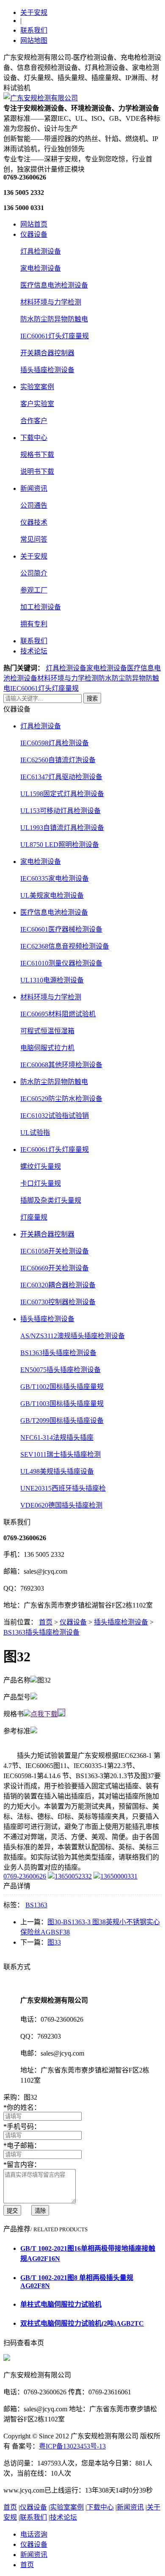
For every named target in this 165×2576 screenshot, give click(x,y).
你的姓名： (22, 2107)
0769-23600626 (25, 1876)
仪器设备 (34, 234)
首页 (46, 1622)
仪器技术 (34, 522)
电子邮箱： (22, 2146)
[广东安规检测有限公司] (41, 98)
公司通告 (34, 505)
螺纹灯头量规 (41, 1166)
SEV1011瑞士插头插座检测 (60, 1454)
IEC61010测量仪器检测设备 (61, 963)
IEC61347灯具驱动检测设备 (61, 777)
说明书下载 (37, 472)
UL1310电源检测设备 (52, 980)
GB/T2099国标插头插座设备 (62, 1421)
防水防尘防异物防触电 (54, 319)
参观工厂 (34, 590)
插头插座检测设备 (47, 370)
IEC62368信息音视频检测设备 (65, 946)
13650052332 (73, 1876)
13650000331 (119, 1876)
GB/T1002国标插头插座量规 (62, 1387)
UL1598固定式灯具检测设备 (62, 794)
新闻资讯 (34, 488)
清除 (40, 2211)
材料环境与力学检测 (51, 302)
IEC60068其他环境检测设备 (61, 1065)
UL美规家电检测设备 (52, 895)
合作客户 (34, 421)
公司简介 (34, 573)
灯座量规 (34, 1217)
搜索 (92, 699)
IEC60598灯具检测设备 (55, 743)
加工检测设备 (41, 607)
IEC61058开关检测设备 (55, 1251)
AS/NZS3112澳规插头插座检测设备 (73, 1336)
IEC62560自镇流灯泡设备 (58, 760)
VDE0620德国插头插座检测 (61, 1505)
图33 (54, 1942)
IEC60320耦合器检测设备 (58, 1285)
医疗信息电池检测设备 (54, 285)
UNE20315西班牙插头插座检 (63, 1488)
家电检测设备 (41, 268)
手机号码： (22, 2126)
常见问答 (34, 539)
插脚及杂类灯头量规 (51, 1200)
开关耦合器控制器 (47, 353)
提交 (12, 2211)
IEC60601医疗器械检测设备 (61, 929)
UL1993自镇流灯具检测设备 (62, 828)
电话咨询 (34, 2534)
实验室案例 (37, 387)
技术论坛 (34, 651)
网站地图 (34, 40)
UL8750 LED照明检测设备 (60, 845)
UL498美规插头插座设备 (57, 1471)
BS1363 (36, 1905)
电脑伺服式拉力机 (47, 1048)
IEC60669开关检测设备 (55, 1268)
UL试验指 (35, 1133)
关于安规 (34, 12)
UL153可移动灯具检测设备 (60, 811)
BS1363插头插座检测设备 (58, 1353)
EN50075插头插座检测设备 (60, 1370)
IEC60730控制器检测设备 (58, 1302)
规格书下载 (37, 455)
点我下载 (44, 1714)
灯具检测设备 (41, 251)
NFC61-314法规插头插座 (57, 1437)
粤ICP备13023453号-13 (72, 2446)
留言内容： (22, 2165)
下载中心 (34, 438)
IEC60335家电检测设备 (55, 878)
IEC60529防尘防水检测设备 (61, 1099)
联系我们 (34, 30)
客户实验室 (37, 404)
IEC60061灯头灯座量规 (55, 336)
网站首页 (34, 224)
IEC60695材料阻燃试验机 (58, 1014)
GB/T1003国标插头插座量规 (62, 1404)
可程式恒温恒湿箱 (47, 1031)
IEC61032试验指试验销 (55, 1116)
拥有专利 (34, 624)
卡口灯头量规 (41, 1183)
